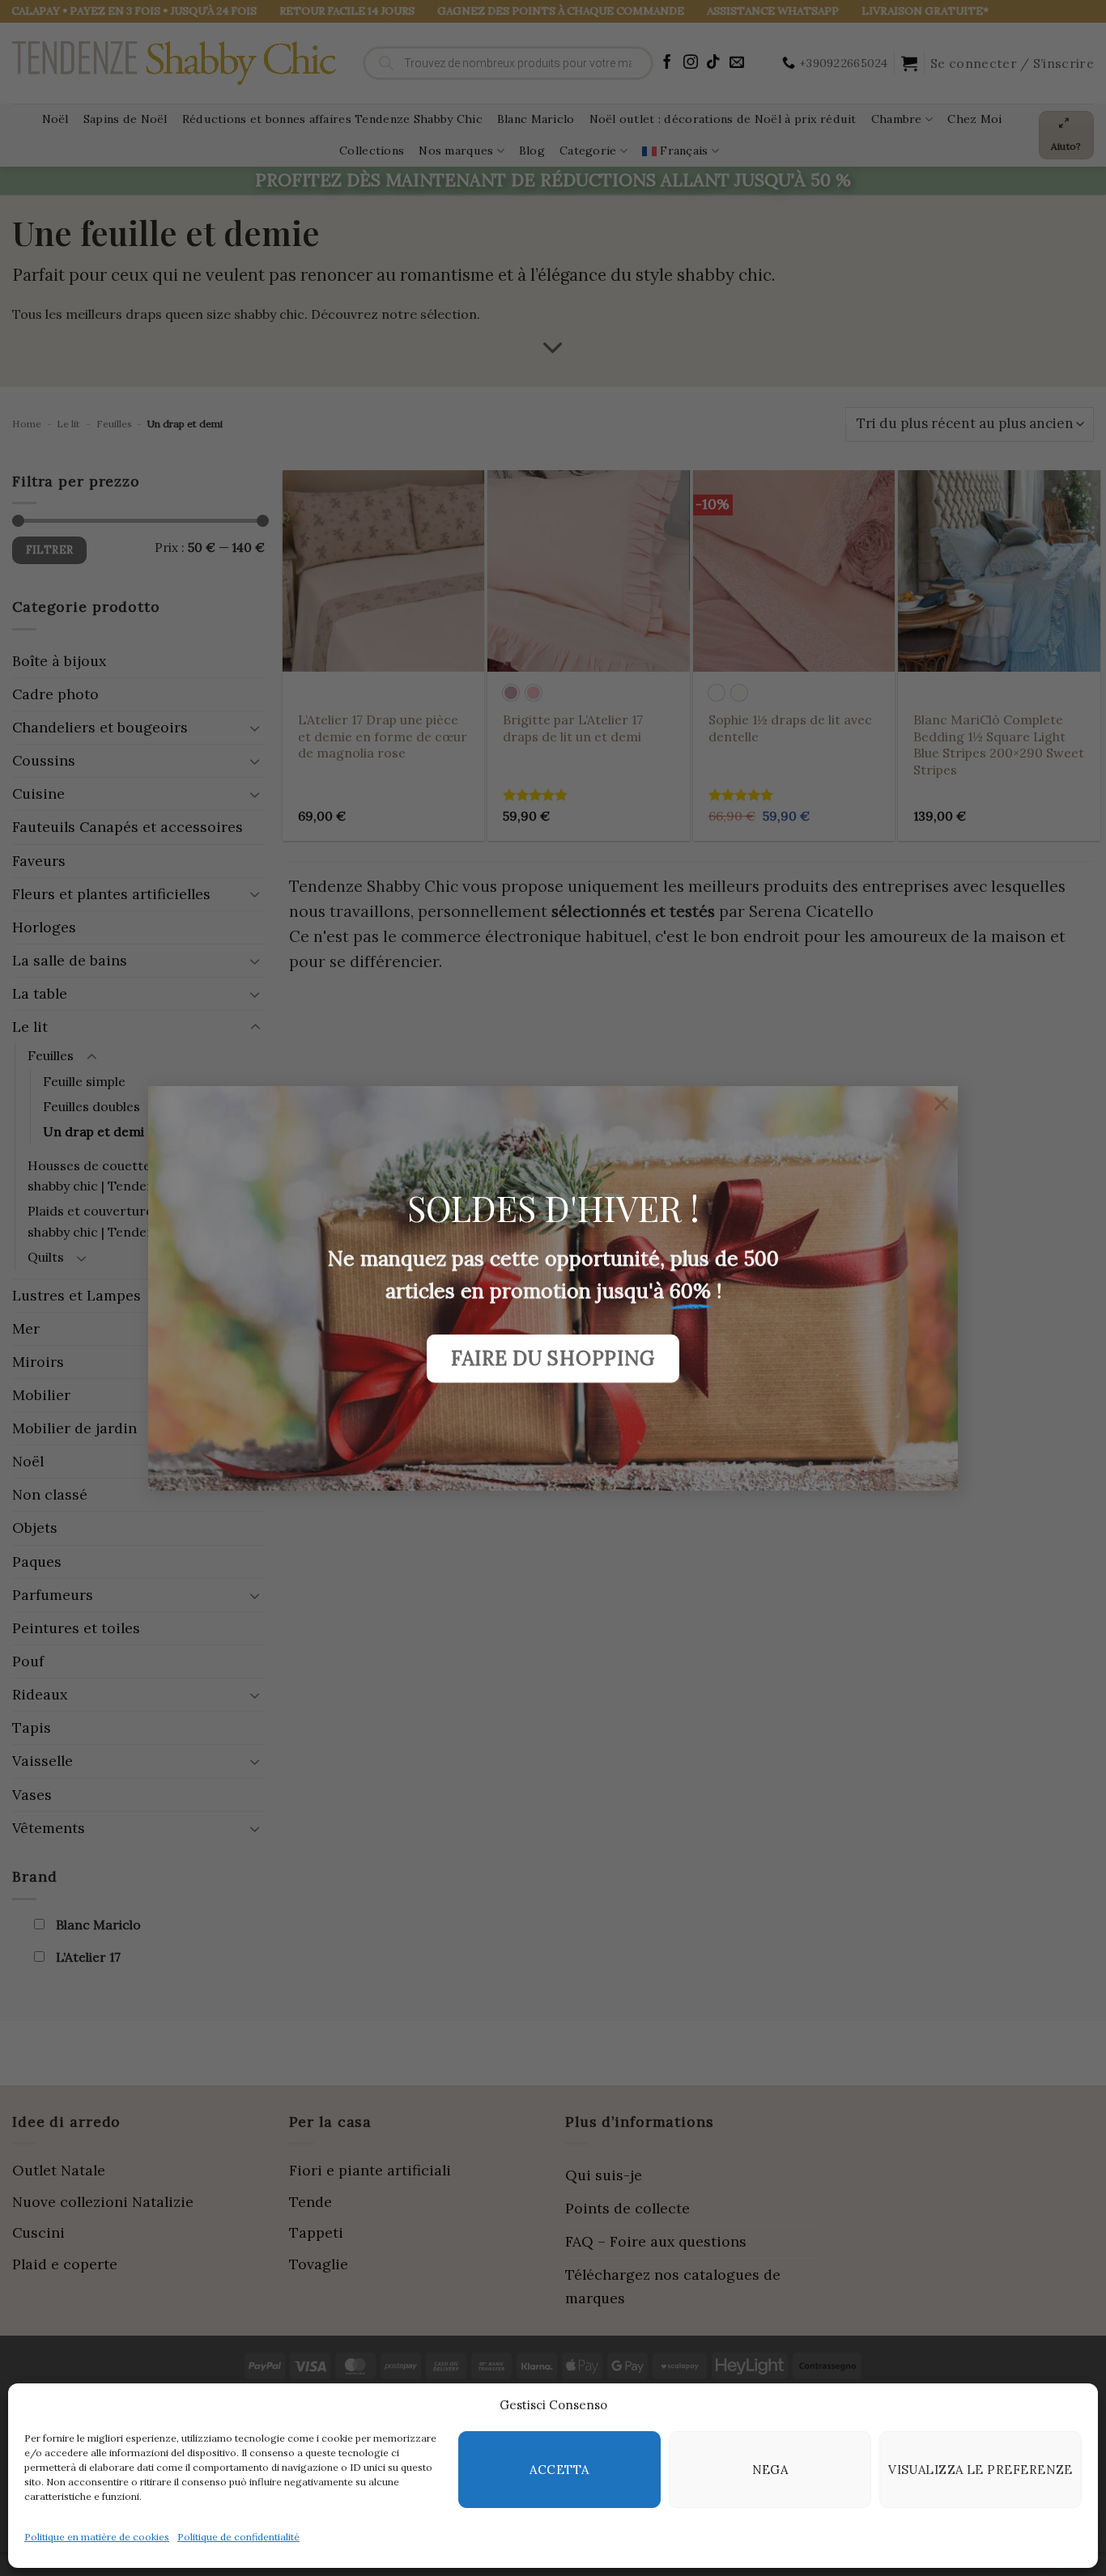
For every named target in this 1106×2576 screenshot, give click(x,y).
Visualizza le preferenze (981, 2470)
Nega (770, 2470)
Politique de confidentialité (238, 2537)
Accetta (559, 2470)
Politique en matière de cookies (97, 2537)
